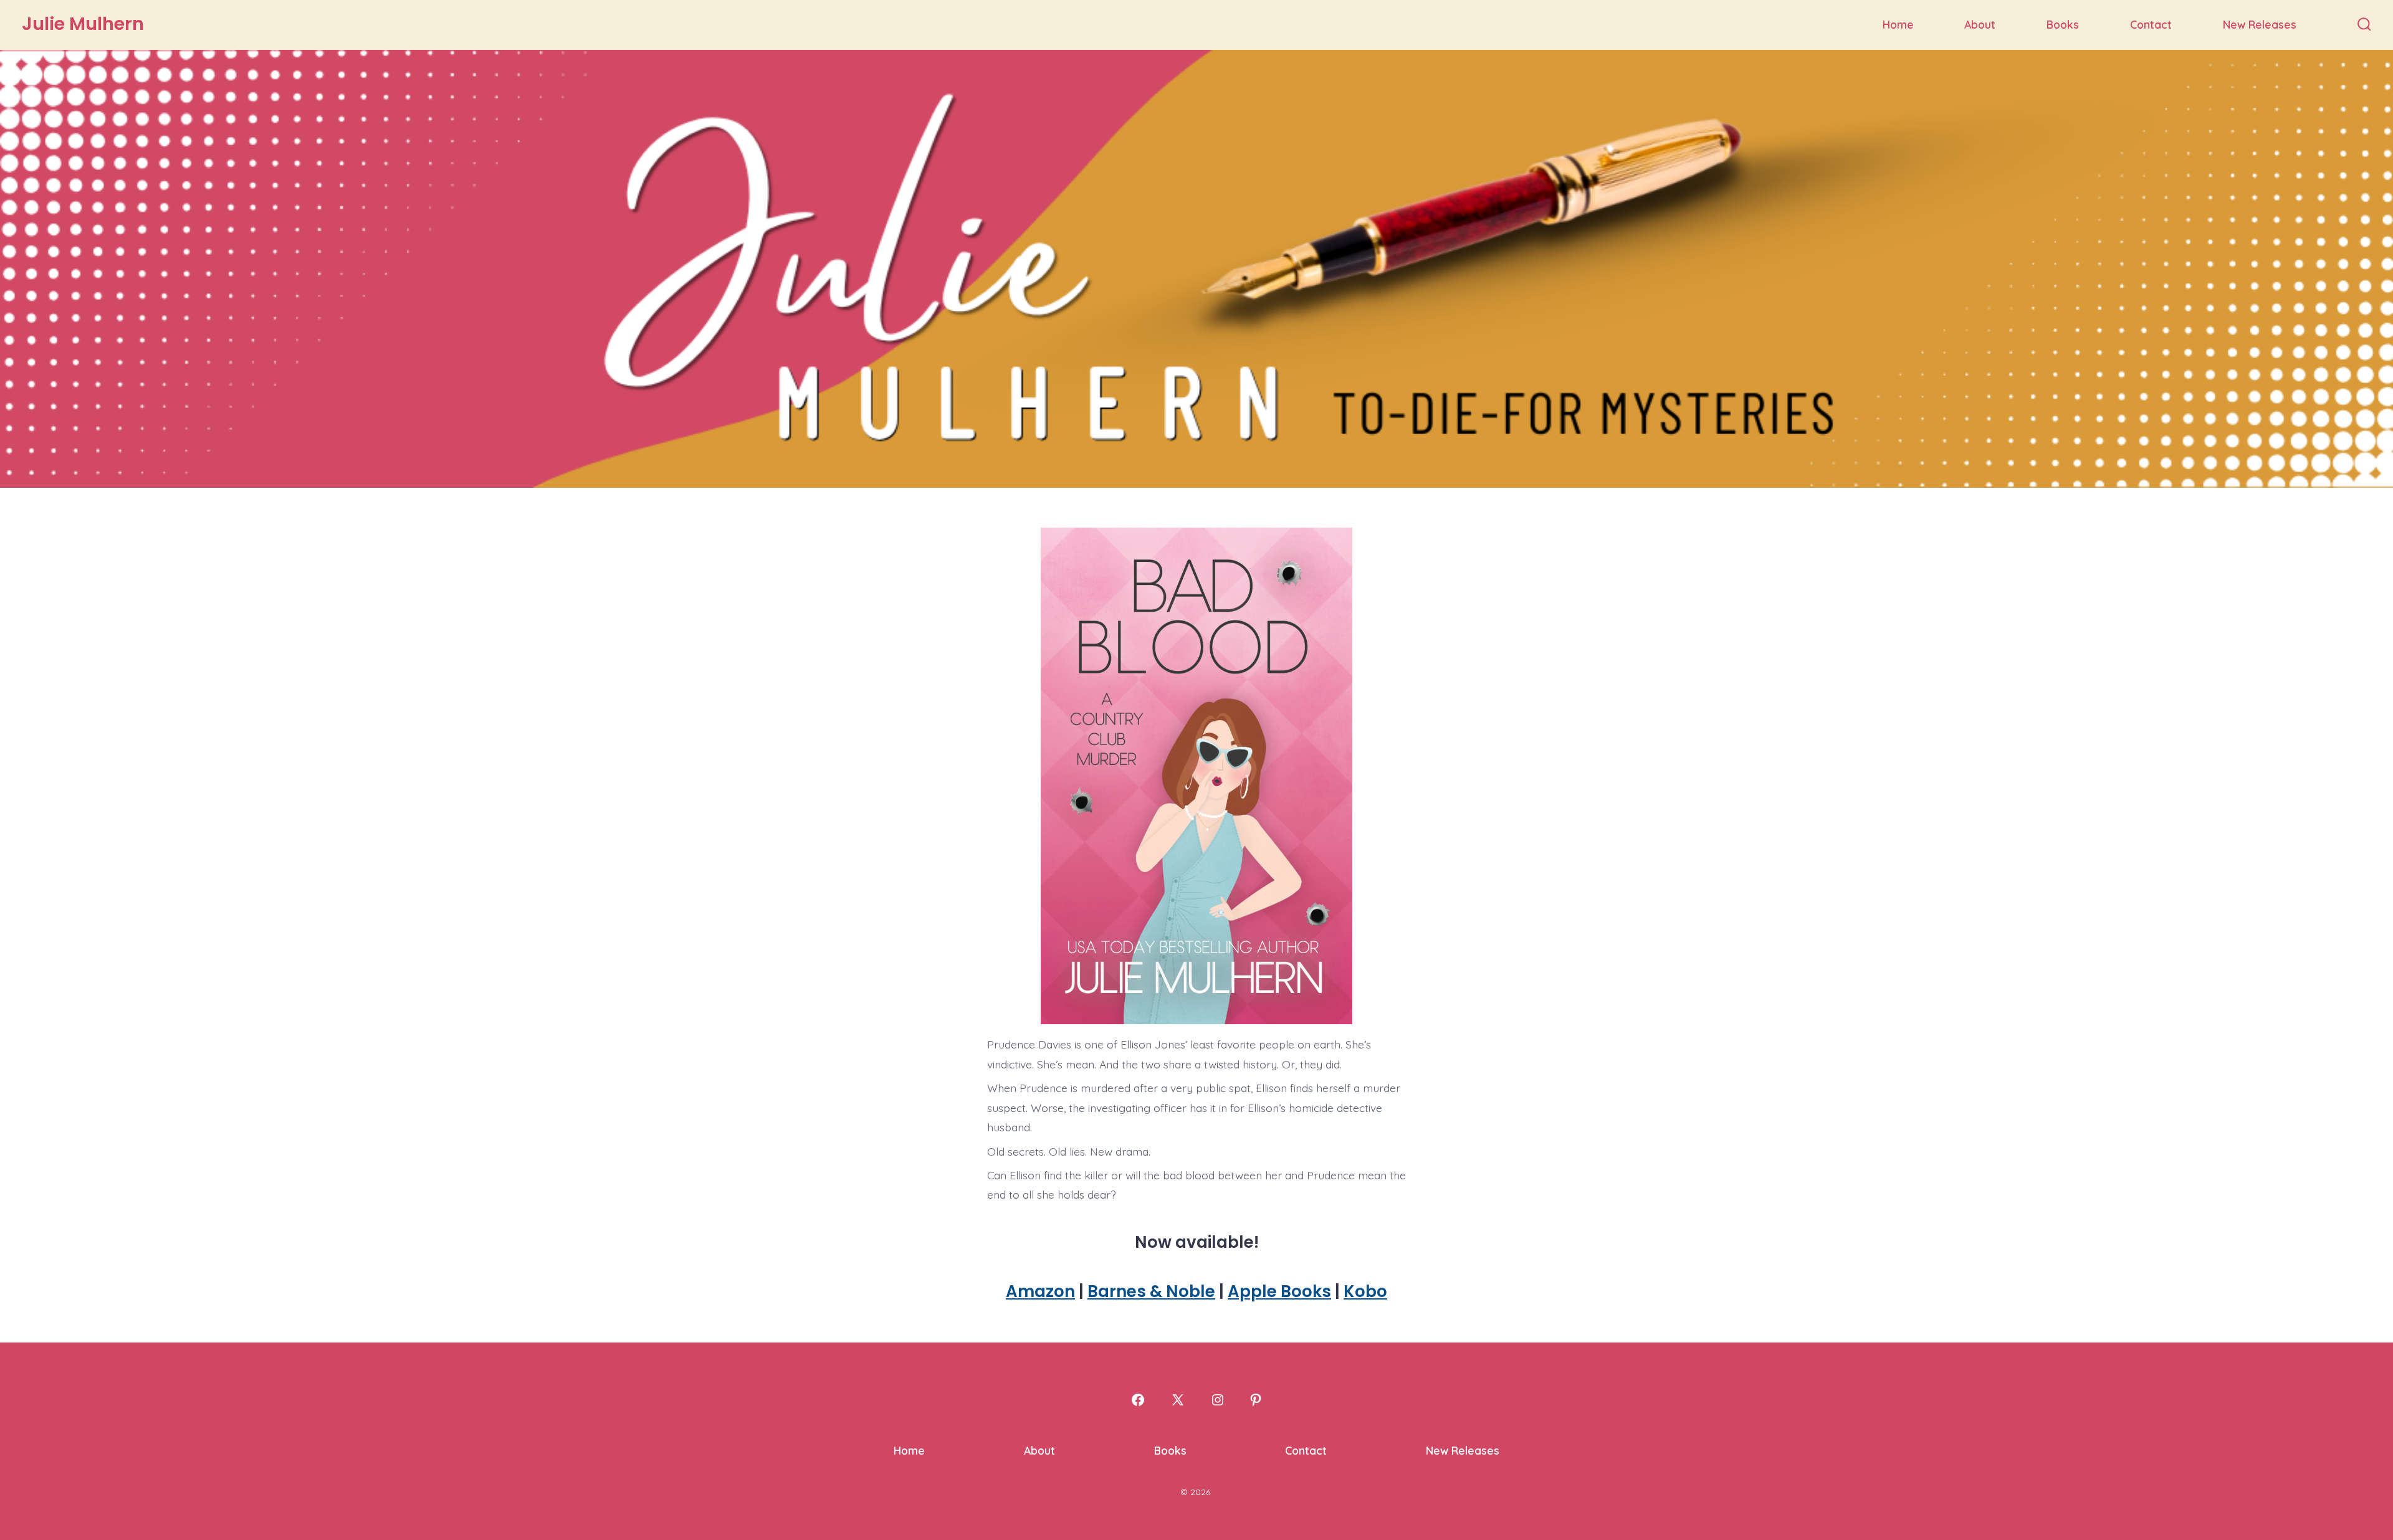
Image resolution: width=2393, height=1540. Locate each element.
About (1980, 24)
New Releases (2260, 24)
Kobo (1365, 1291)
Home (1898, 24)
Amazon (1040, 1291)
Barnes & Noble (1151, 1291)
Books (2063, 24)
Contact (2151, 24)
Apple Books (1279, 1291)
